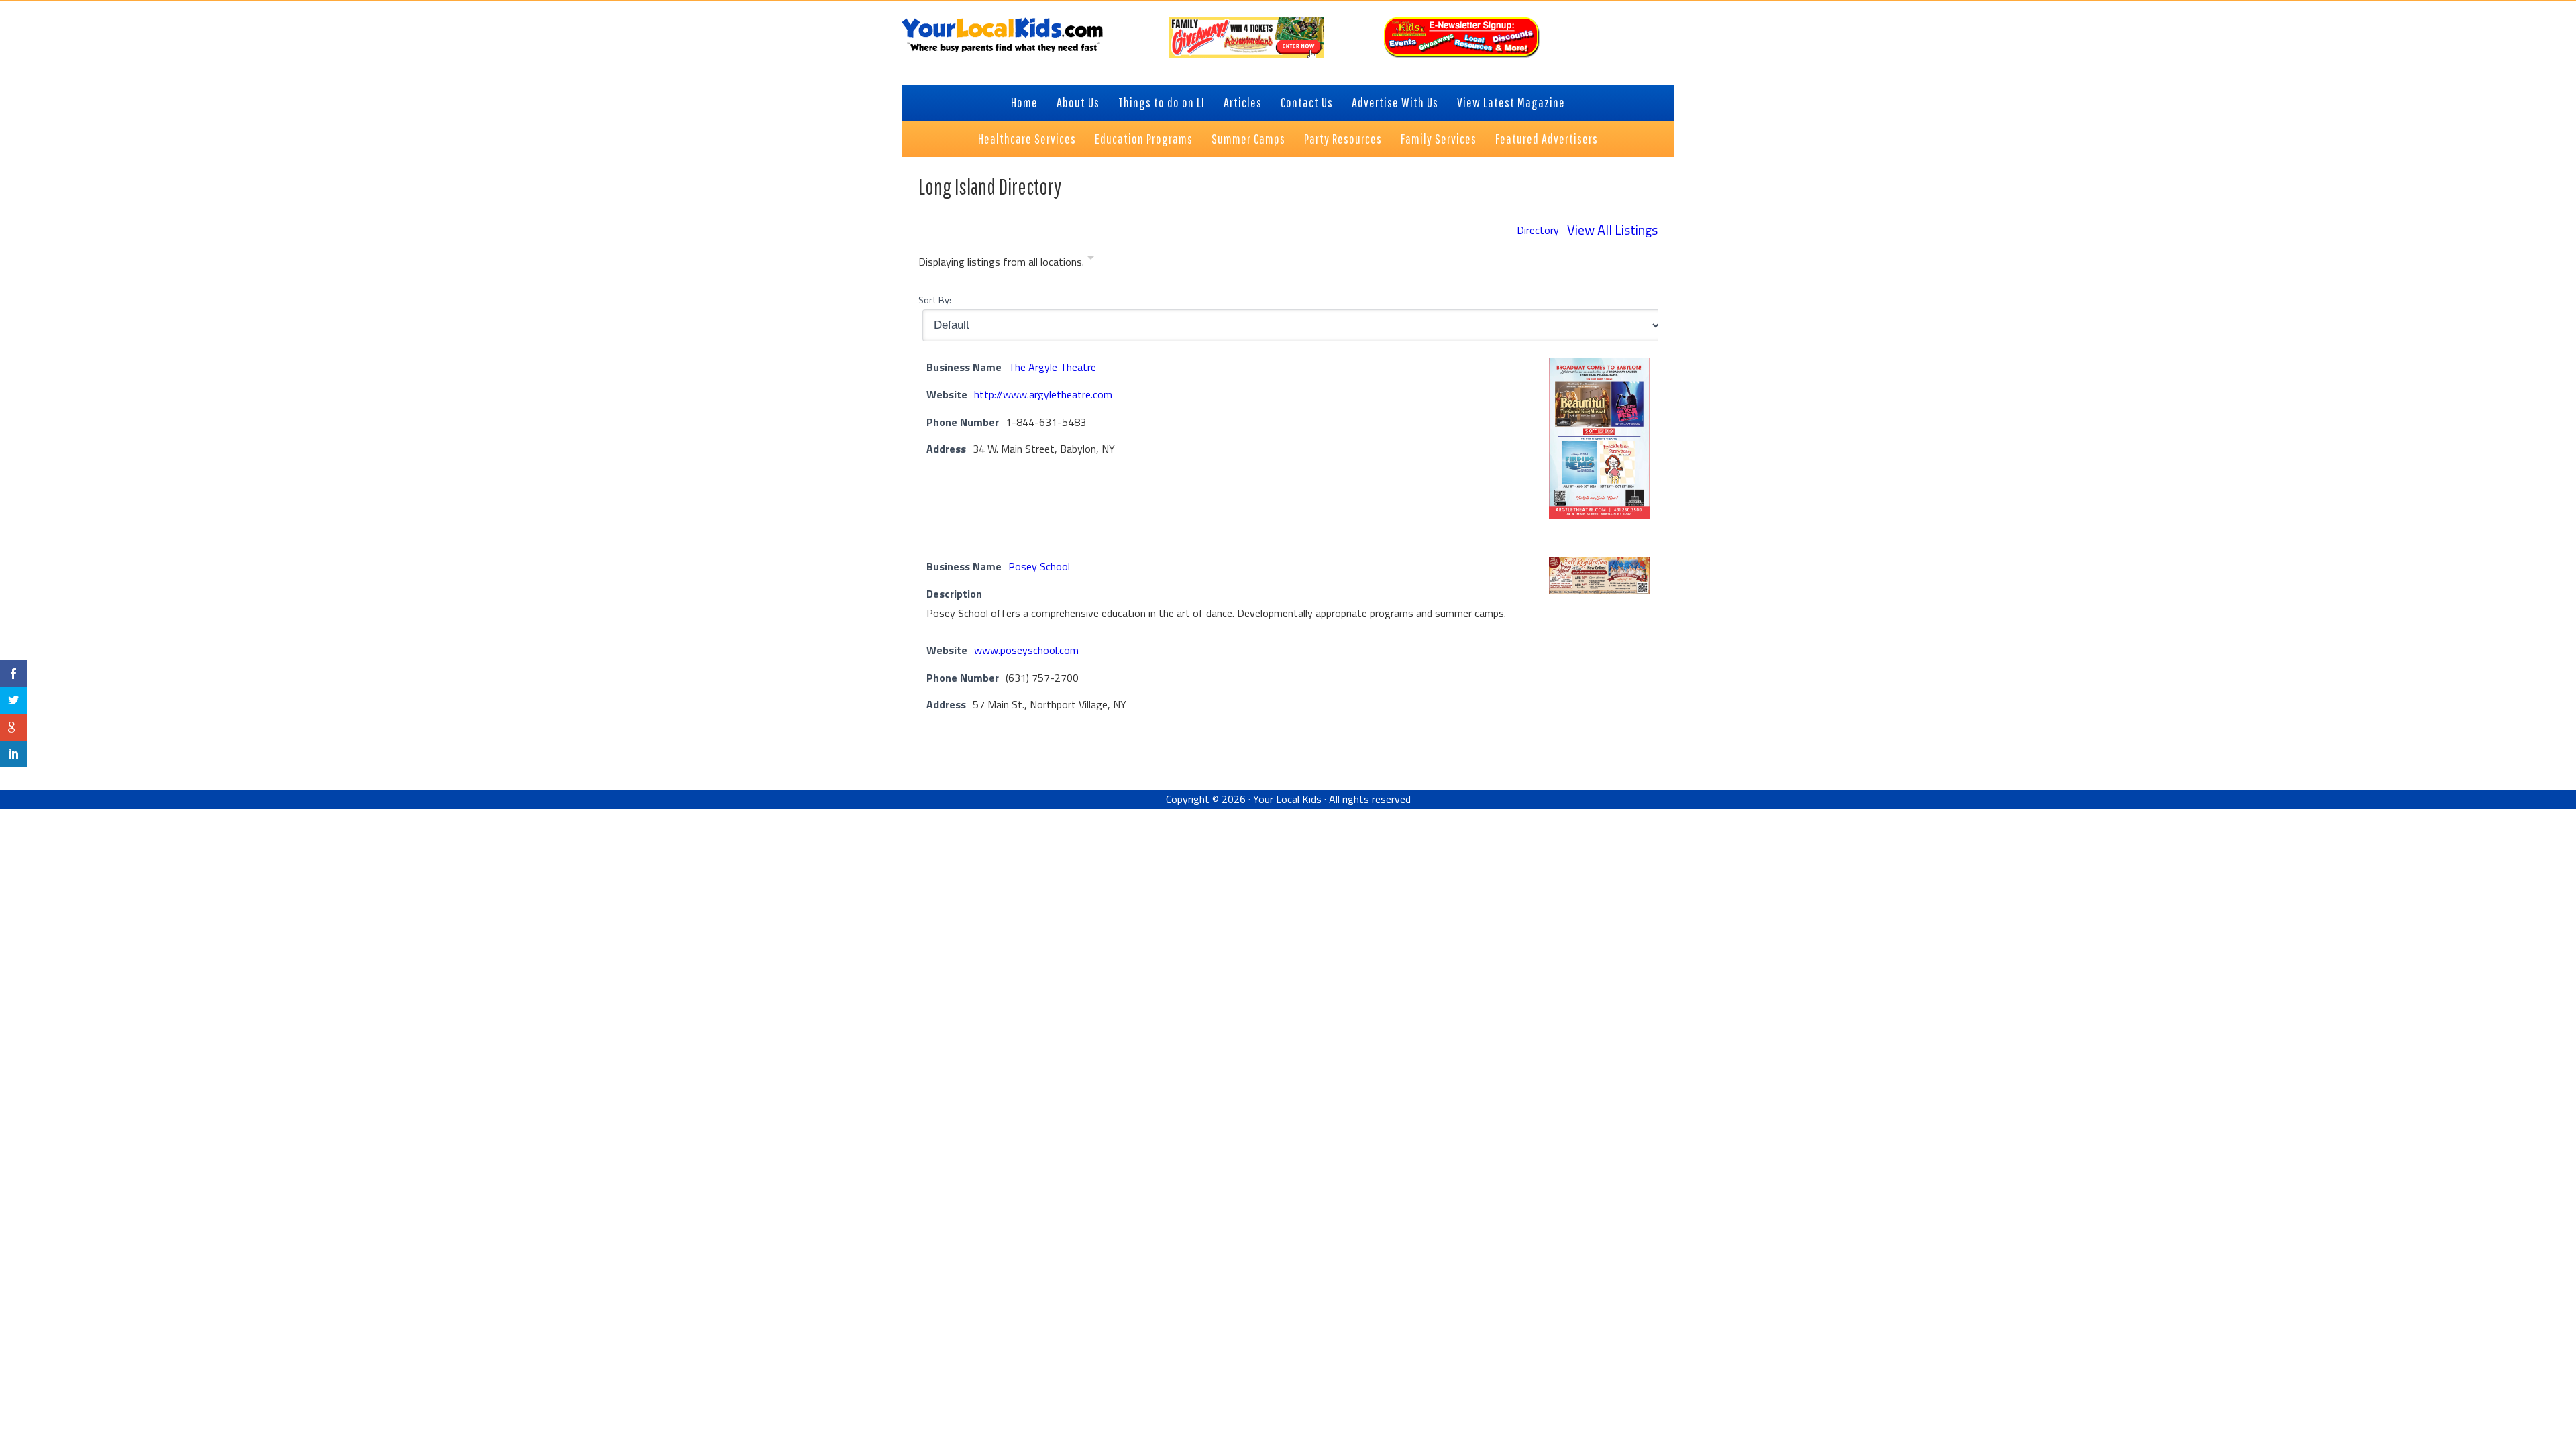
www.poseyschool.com (1026, 650)
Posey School (1039, 566)
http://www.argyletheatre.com (1043, 394)
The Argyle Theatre (1052, 367)
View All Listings (1612, 230)
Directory (1538, 230)
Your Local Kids (1287, 799)
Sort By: (935, 300)
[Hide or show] (1091, 260)
